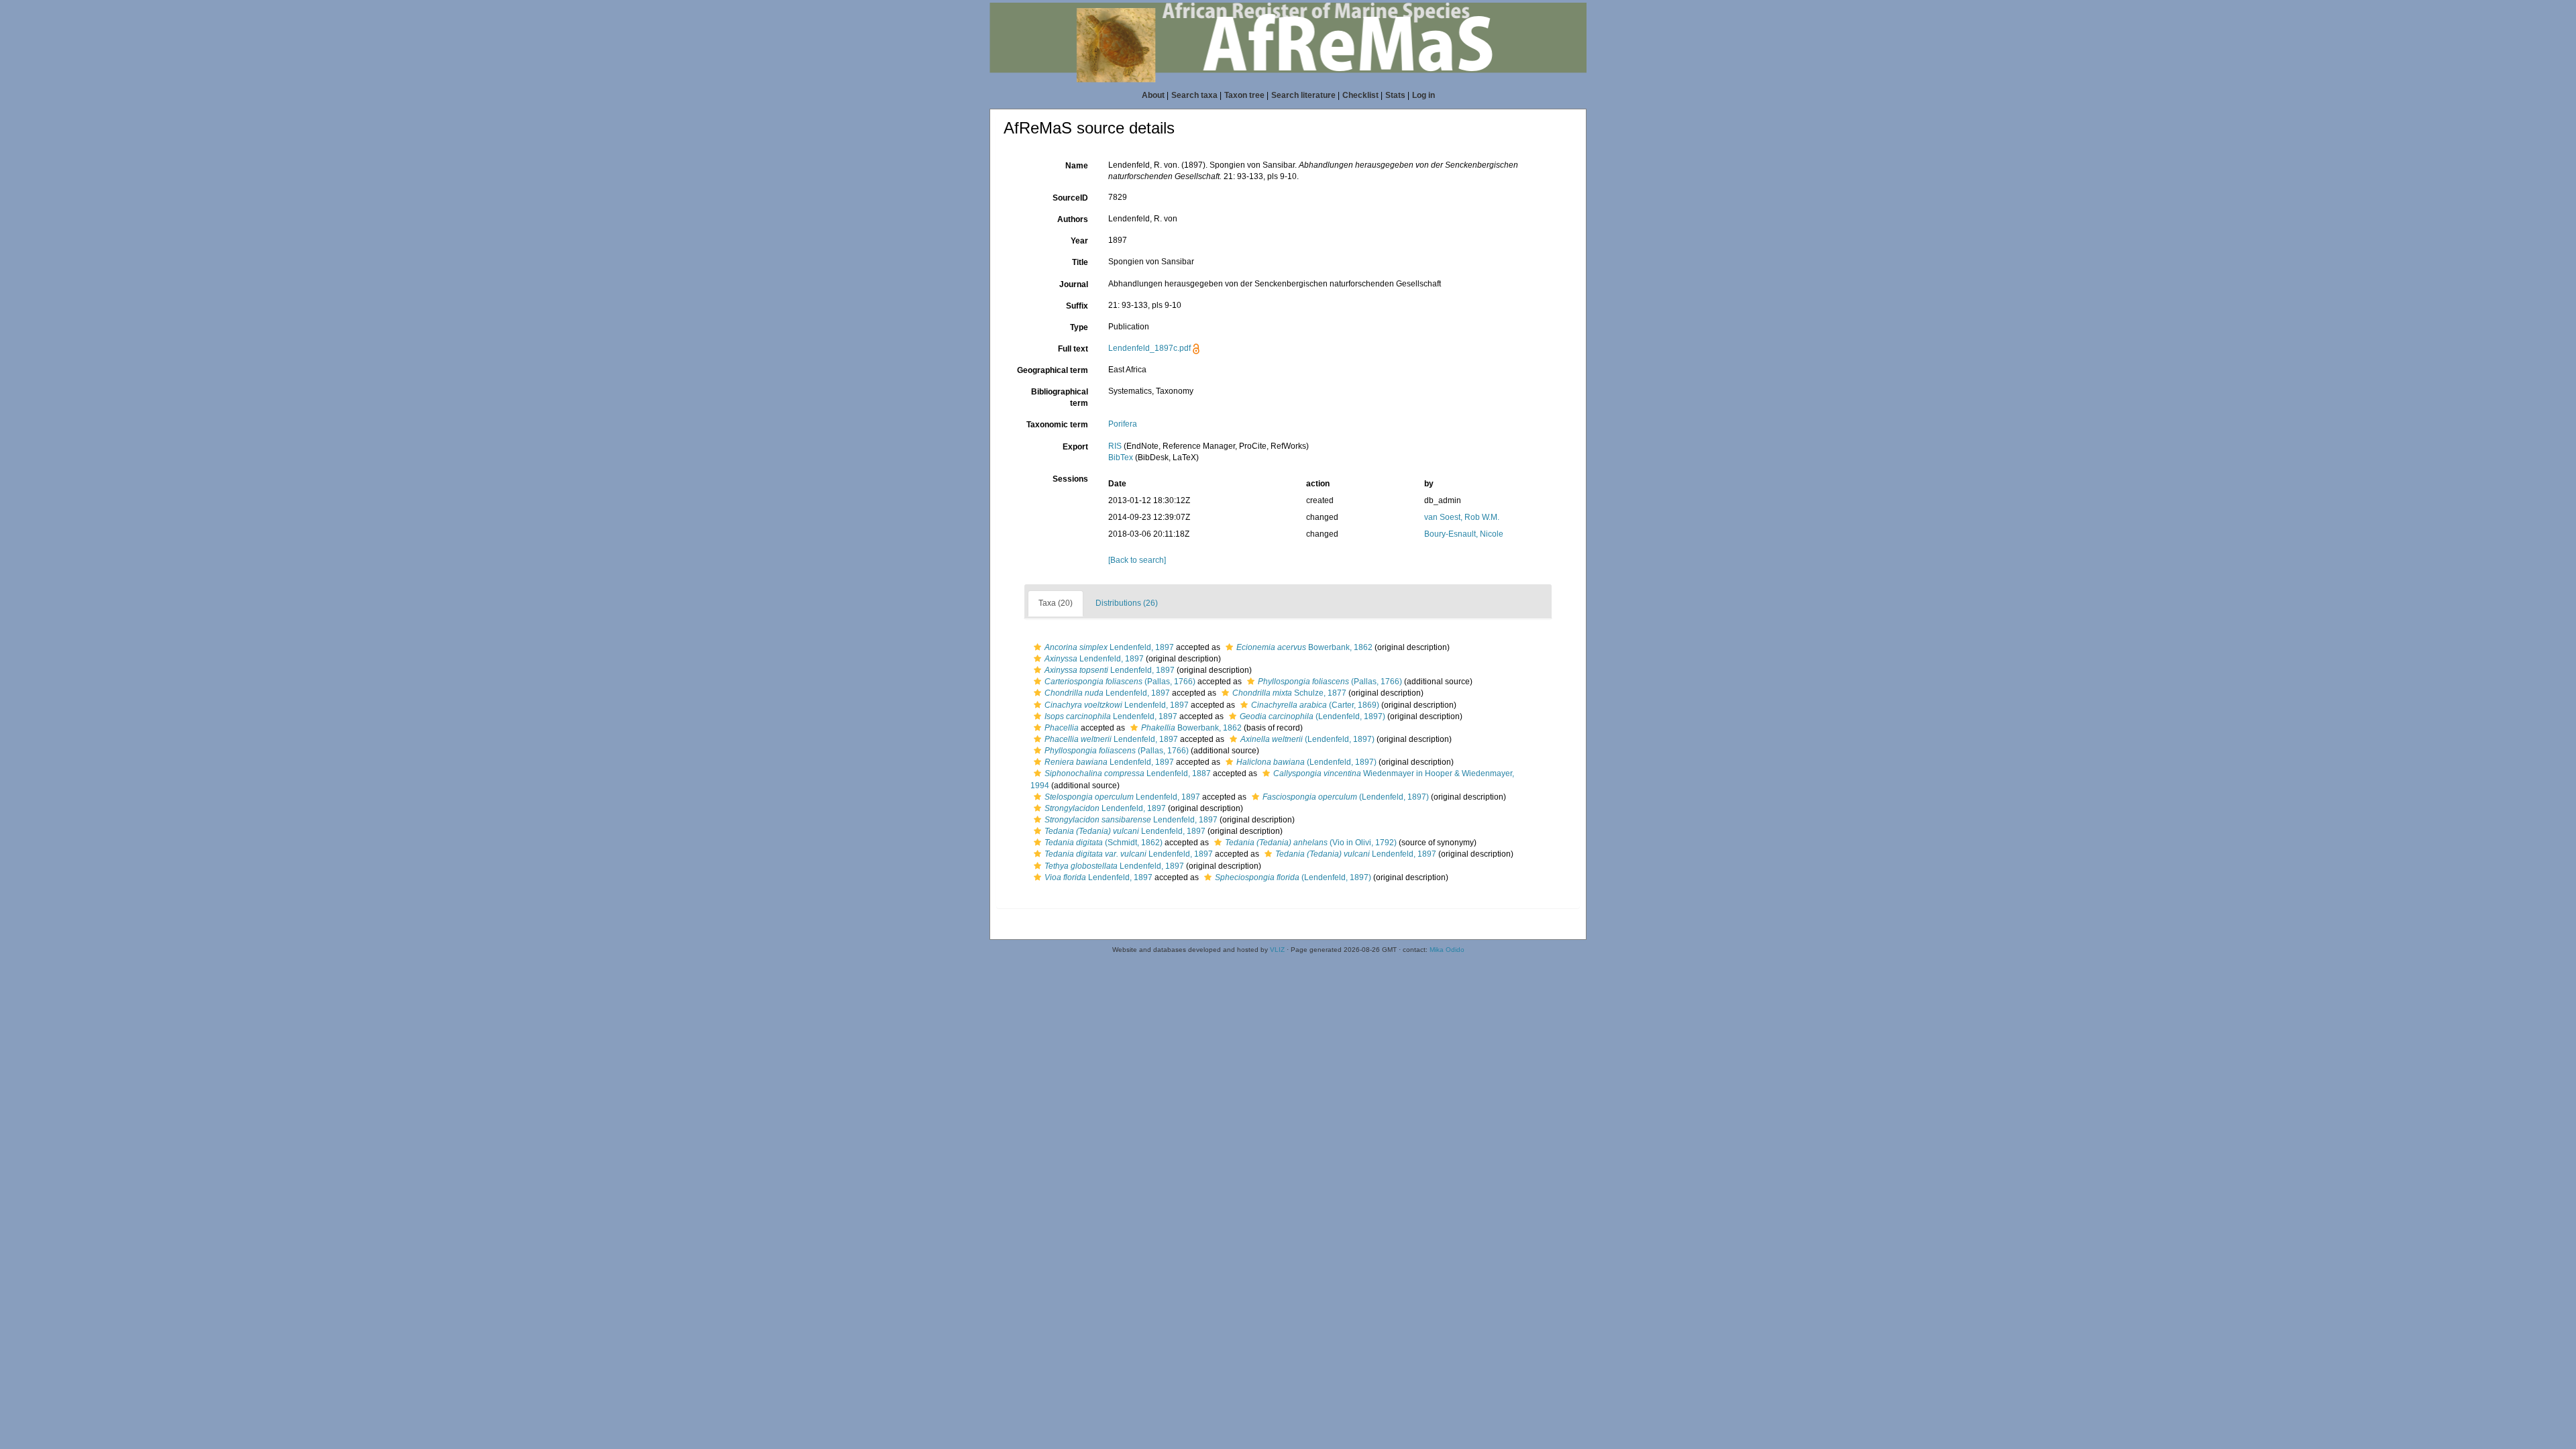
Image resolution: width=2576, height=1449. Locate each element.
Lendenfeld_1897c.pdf (1149, 348)
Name (1077, 166)
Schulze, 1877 (1289, 693)
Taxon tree (1244, 95)
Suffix (1077, 306)
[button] (1037, 647)
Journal (1074, 284)
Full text (1073, 349)
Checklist (1360, 95)
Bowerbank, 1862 (1304, 647)
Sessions (1070, 479)
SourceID (1070, 198)
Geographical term (1053, 370)
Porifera (1123, 424)
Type (1079, 327)
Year (1079, 241)
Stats (1395, 95)
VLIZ (1277, 950)
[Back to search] (1137, 560)
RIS (1115, 446)
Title (1080, 262)
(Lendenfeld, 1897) (1312, 716)
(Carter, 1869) (1315, 705)
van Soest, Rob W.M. (1462, 517)
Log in (1424, 95)
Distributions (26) (1127, 603)
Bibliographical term (1060, 397)
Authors (1073, 219)
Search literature (1303, 95)
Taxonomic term (1057, 425)
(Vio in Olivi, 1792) (1311, 843)
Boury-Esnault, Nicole (1464, 534)
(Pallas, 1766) (1120, 682)
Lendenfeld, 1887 (1128, 773)
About (1153, 95)
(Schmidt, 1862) (1104, 843)
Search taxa (1194, 95)
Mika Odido (1447, 950)
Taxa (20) (1056, 603)
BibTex (1121, 458)
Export (1075, 447)
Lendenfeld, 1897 (1109, 647)
